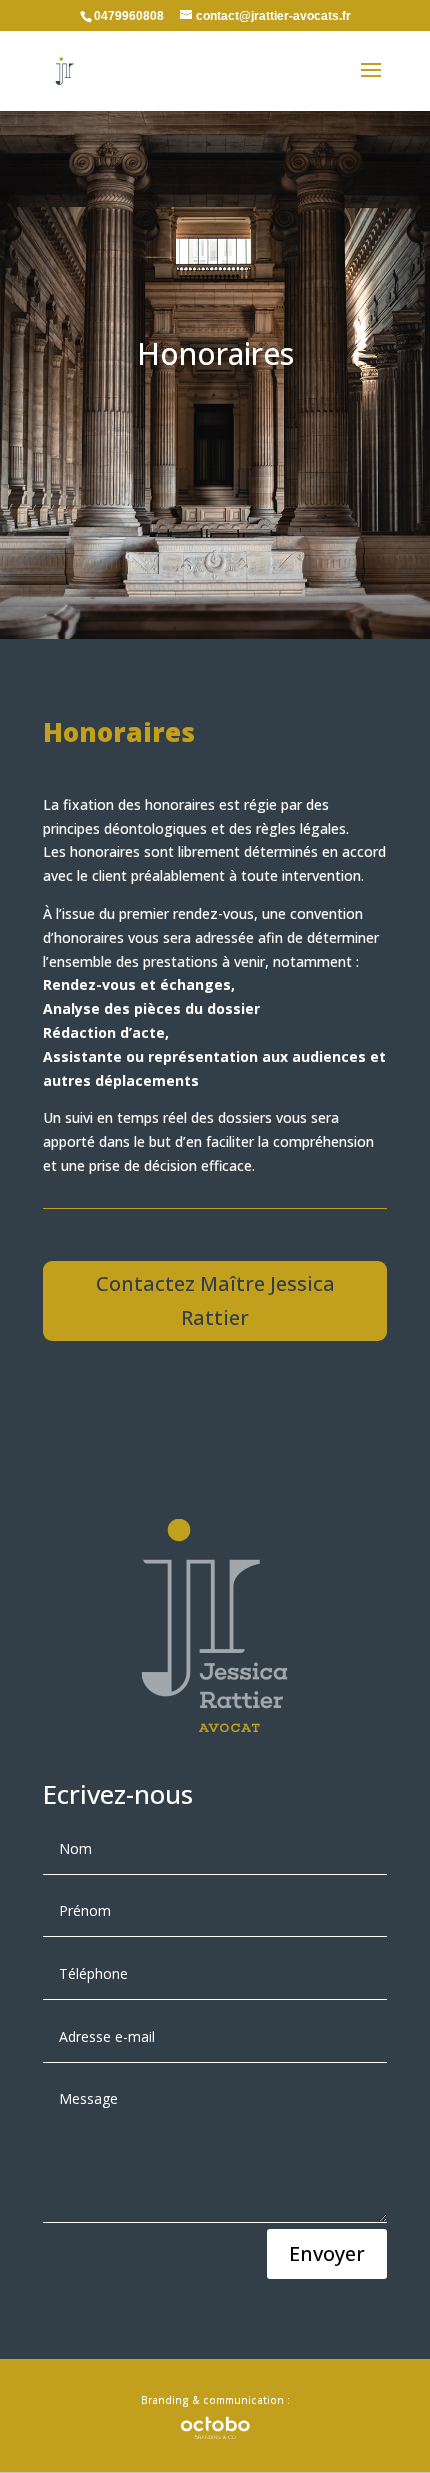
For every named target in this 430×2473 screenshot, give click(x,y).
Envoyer (327, 2253)
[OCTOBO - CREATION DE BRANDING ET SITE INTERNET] (215, 2427)
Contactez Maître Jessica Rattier (215, 1300)
